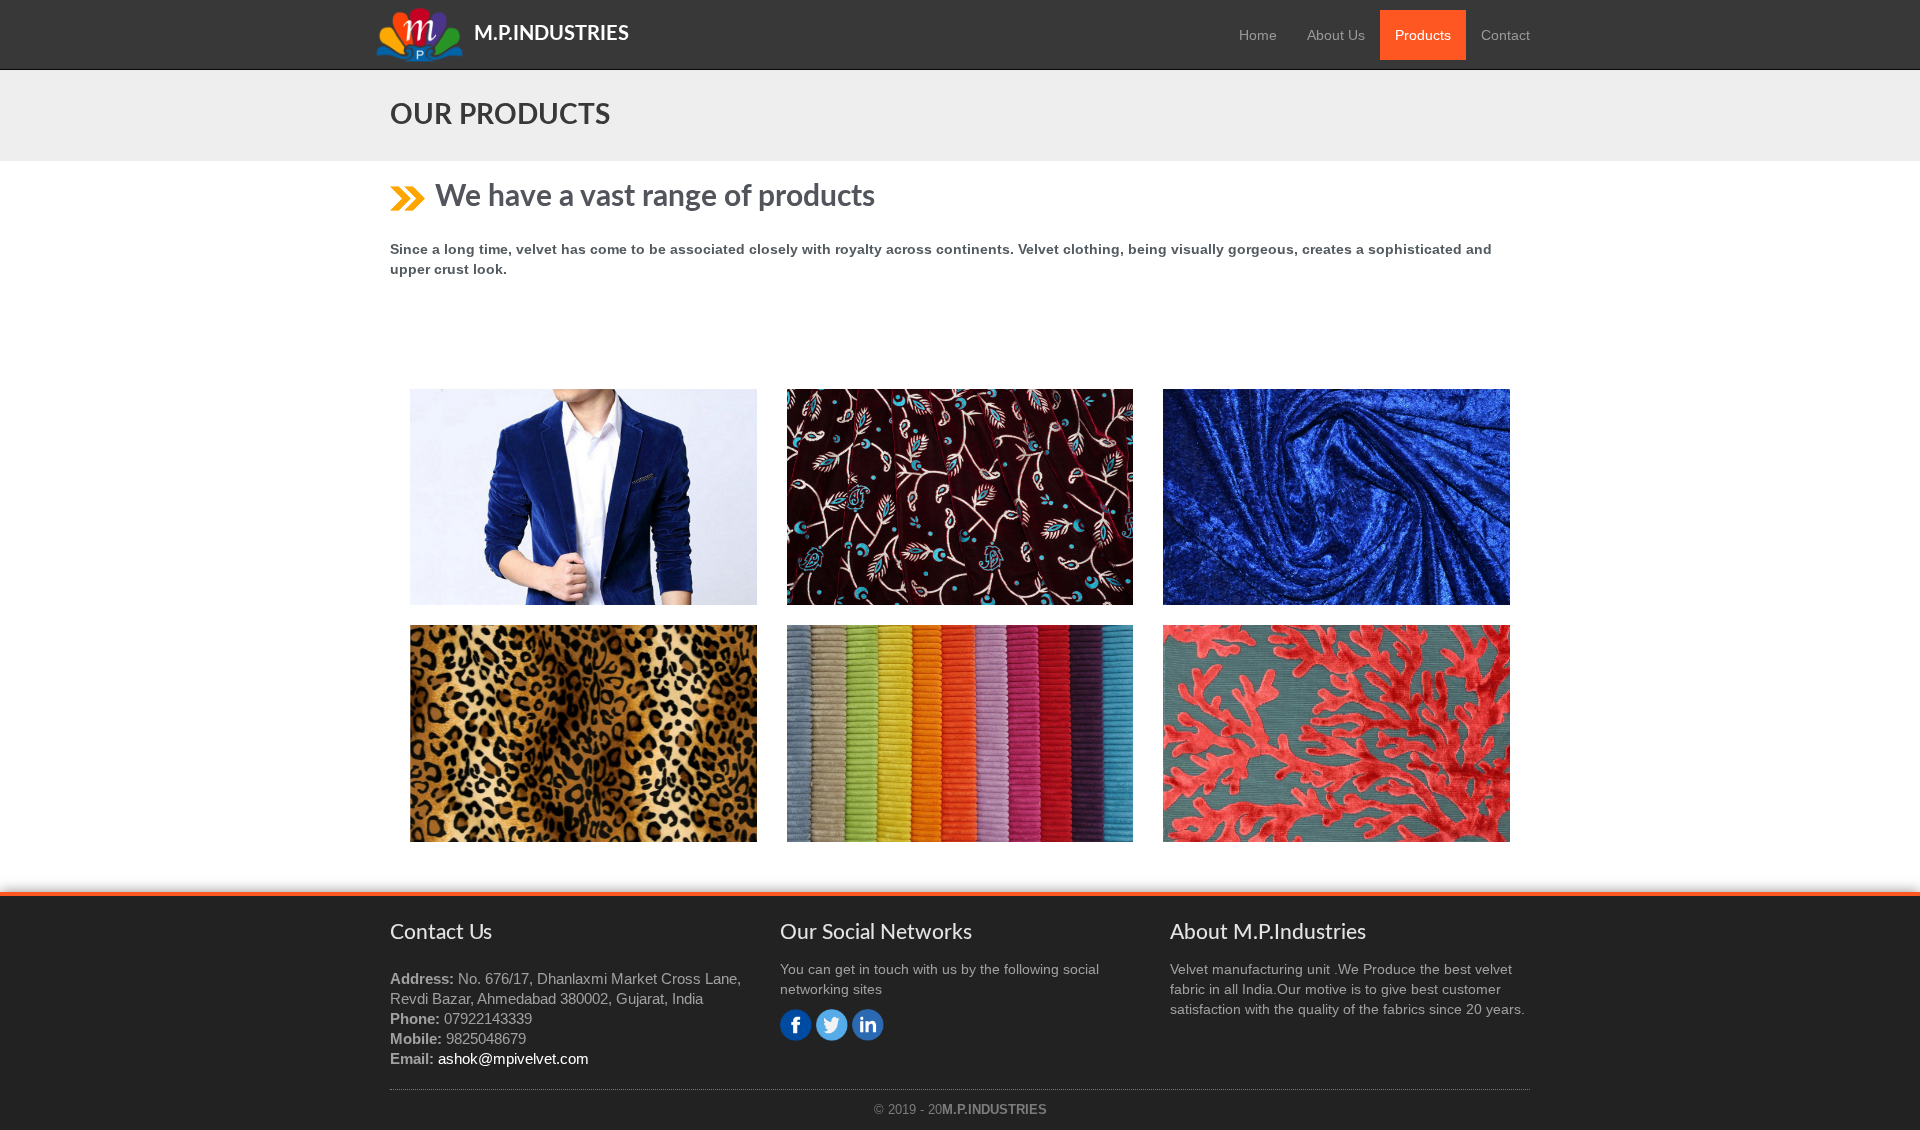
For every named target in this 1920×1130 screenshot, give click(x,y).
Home (1258, 35)
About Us (1336, 35)
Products (1423, 35)
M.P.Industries (551, 34)
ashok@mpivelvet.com (513, 1058)
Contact (1505, 35)
